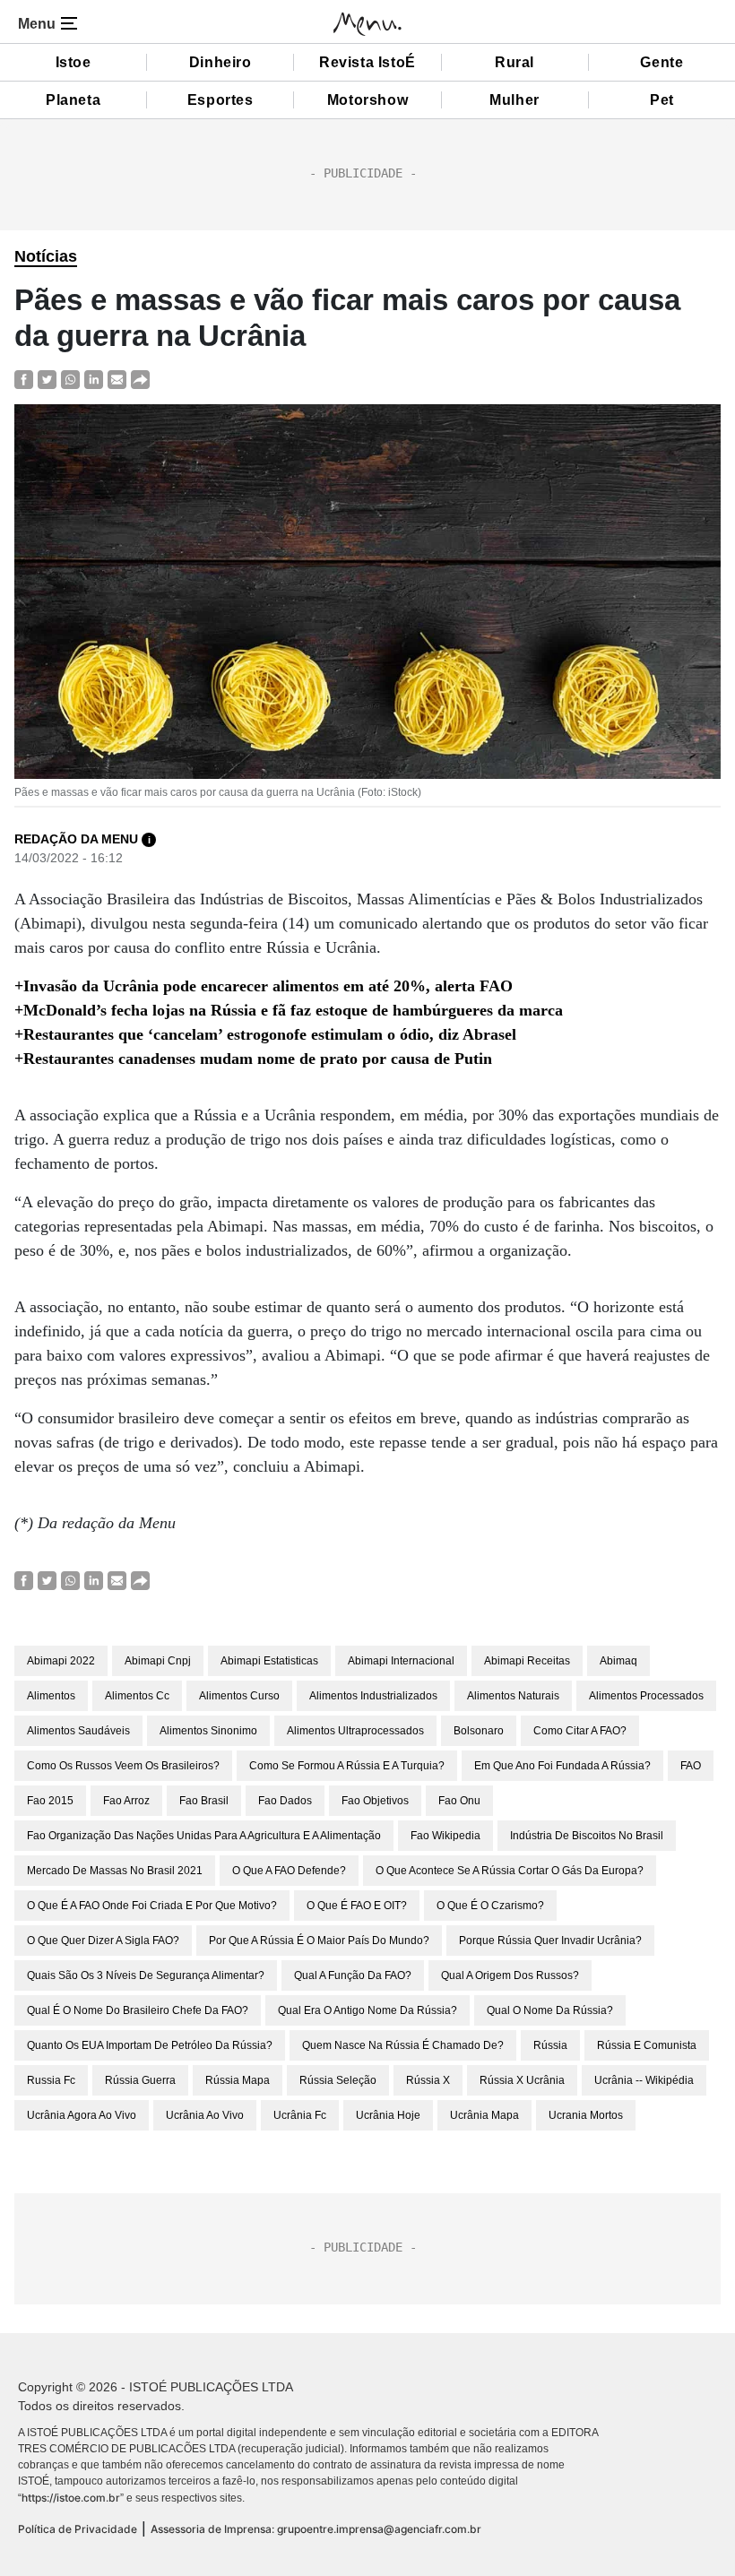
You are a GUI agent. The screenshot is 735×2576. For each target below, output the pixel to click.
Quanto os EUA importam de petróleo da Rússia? (150, 2045)
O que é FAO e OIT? (357, 1906)
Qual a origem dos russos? (510, 1975)
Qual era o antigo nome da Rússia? (367, 2010)
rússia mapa (238, 2080)
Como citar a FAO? (580, 1731)
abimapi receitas (527, 1661)
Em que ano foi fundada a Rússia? (562, 1766)
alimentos (51, 1696)
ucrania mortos (586, 2115)
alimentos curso (239, 1696)
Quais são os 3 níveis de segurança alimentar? (146, 1975)
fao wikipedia (445, 1836)
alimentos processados (646, 1696)
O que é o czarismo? (490, 1906)
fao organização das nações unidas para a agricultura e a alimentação (204, 1836)
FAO (691, 1766)
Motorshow (367, 100)
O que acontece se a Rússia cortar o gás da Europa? (510, 1871)
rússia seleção (338, 2080)
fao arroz (126, 1801)
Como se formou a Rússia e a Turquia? (347, 1766)
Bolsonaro (479, 1731)
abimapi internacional (401, 1661)
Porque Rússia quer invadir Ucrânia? (550, 1941)
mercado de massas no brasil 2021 (115, 1871)
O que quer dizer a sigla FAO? (103, 1941)
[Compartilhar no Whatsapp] (70, 379)
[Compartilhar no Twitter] (47, 379)
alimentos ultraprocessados (355, 1731)
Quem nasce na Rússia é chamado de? (403, 2045)
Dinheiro (220, 62)
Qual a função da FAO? (353, 1975)
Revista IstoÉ (367, 62)
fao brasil (204, 1801)
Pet (662, 100)
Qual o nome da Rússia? (550, 2010)
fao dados (285, 1801)
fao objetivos (375, 1801)
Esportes (220, 100)
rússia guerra (140, 2080)
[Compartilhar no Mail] (117, 379)
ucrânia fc (300, 2115)
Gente (661, 62)
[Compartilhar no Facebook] (24, 379)
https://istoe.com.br (71, 2498)
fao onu (459, 1801)
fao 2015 (50, 1801)
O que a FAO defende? (289, 1871)
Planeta (73, 100)
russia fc (51, 2080)
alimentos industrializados (373, 1696)
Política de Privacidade (78, 2529)
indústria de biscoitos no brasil (587, 1836)
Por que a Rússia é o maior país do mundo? (319, 1941)
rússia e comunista (647, 2045)
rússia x (428, 2080)
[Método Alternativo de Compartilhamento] (140, 379)
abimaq (618, 1661)
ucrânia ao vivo (205, 2115)
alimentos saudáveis (78, 1731)
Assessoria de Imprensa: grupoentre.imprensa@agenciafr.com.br (316, 2529)
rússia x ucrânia (522, 2080)
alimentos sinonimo (208, 1731)
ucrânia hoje (388, 2115)
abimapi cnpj (158, 1661)
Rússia (550, 2045)
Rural (514, 62)
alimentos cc (137, 1696)
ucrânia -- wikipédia (644, 2080)
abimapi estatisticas (269, 1661)
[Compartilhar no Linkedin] (94, 379)
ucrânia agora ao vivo (82, 2115)
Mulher (514, 100)
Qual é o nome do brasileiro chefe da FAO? (138, 2010)
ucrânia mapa (484, 2115)
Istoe (73, 62)
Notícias (46, 256)
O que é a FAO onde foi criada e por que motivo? (152, 1906)
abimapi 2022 (61, 1661)
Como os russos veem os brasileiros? (123, 1766)
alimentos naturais (513, 1696)
